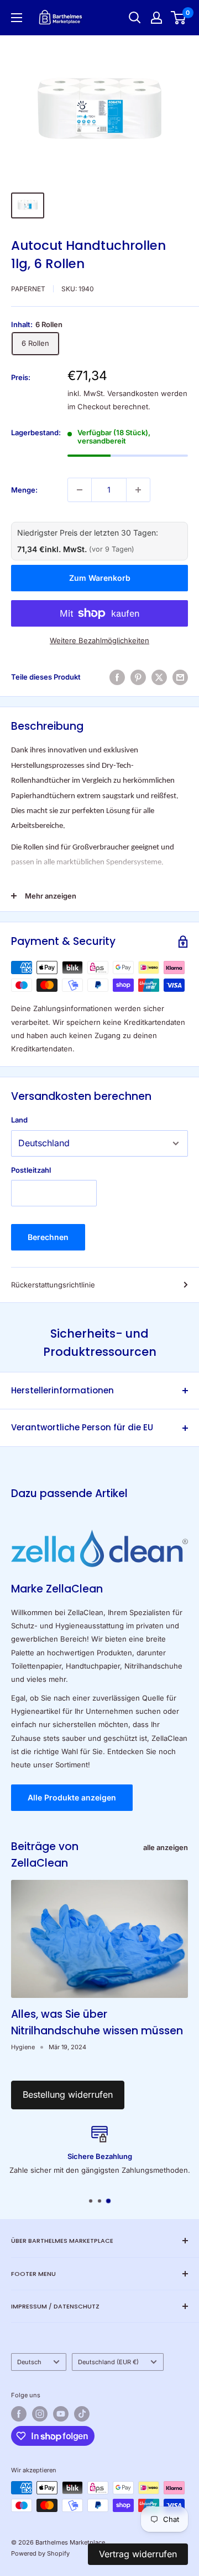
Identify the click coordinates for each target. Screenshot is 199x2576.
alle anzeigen (166, 1847)
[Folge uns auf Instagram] (40, 2414)
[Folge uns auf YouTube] (61, 2414)
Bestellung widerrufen (68, 2094)
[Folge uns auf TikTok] (82, 2414)
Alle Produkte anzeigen (72, 1797)
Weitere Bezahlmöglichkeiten (99, 640)
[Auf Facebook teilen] (117, 677)
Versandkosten (133, 393)
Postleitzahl (31, 1170)
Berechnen (48, 1237)
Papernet (28, 289)
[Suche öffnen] (135, 18)
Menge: (24, 490)
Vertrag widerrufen (138, 2554)
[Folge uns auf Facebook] (19, 2414)
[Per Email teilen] (180, 677)
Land (19, 1120)
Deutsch (29, 2362)
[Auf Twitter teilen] (159, 677)
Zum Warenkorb (100, 578)
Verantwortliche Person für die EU (82, 1427)
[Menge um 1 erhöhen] (138, 490)
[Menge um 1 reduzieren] (80, 490)
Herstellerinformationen (62, 1390)
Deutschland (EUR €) (108, 2362)
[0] (179, 18)
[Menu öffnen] (17, 18)
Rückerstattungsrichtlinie (53, 1285)
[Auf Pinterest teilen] (138, 677)
